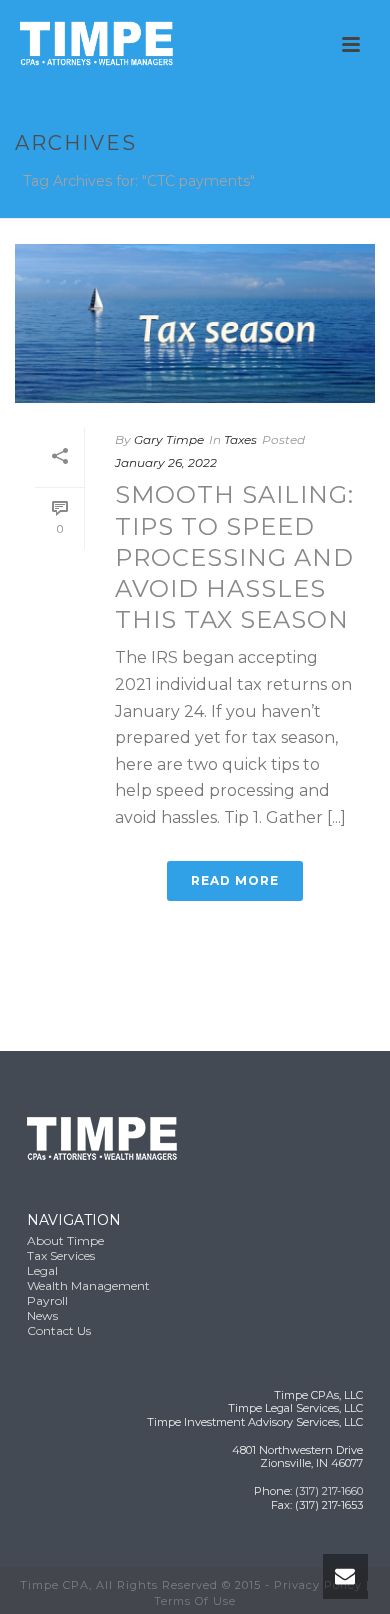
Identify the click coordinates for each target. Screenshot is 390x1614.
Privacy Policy (318, 1585)
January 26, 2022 (166, 462)
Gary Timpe (169, 439)
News (42, 1315)
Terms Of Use (195, 1601)
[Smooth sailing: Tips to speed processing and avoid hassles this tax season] (195, 323)
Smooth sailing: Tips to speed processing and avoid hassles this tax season (234, 557)
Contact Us (59, 1330)
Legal (42, 1270)
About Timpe (65, 1240)
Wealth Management (88, 1285)
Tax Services (61, 1255)
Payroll (47, 1300)
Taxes (240, 439)
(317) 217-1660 (329, 1491)
